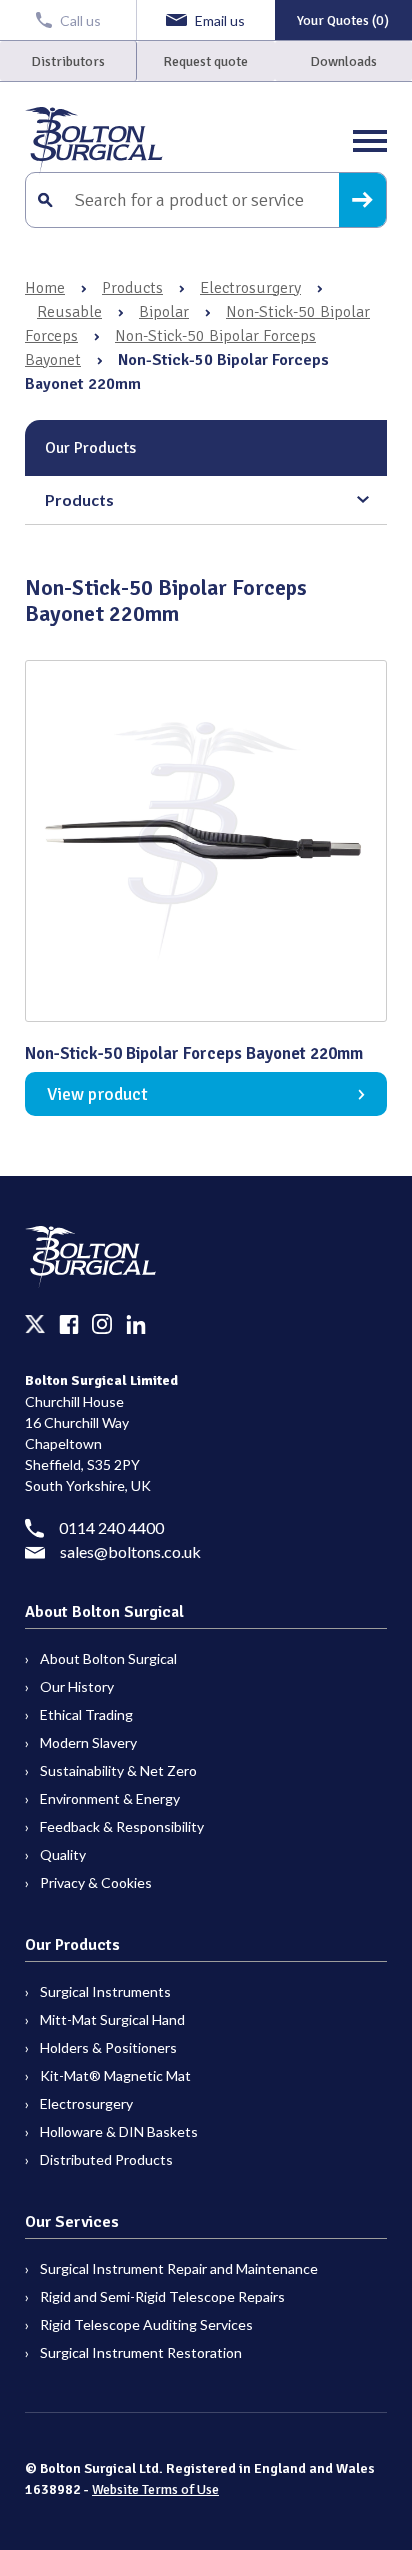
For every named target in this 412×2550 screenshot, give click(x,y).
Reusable (69, 312)
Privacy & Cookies (96, 1882)
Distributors (68, 61)
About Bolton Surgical (108, 1658)
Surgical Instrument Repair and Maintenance (179, 2268)
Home (45, 288)
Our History (77, 1686)
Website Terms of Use (155, 2489)
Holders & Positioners (108, 2047)
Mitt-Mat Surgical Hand (112, 2019)
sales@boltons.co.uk (130, 1551)
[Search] (362, 200)
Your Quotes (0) (343, 20)
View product (97, 1094)
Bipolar (164, 312)
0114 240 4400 (111, 1527)
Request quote (205, 61)
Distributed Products (106, 2159)
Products (132, 288)
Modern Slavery (88, 1742)
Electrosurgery (250, 288)
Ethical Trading (86, 1714)
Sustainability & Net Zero (118, 1770)
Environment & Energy (110, 1798)
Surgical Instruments (105, 1991)
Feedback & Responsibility (122, 1826)
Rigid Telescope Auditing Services (146, 2324)
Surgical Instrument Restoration (141, 2352)
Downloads (343, 61)
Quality (63, 1854)
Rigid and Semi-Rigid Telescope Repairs (162, 2296)
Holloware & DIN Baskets (119, 2131)
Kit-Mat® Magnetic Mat (115, 2075)
